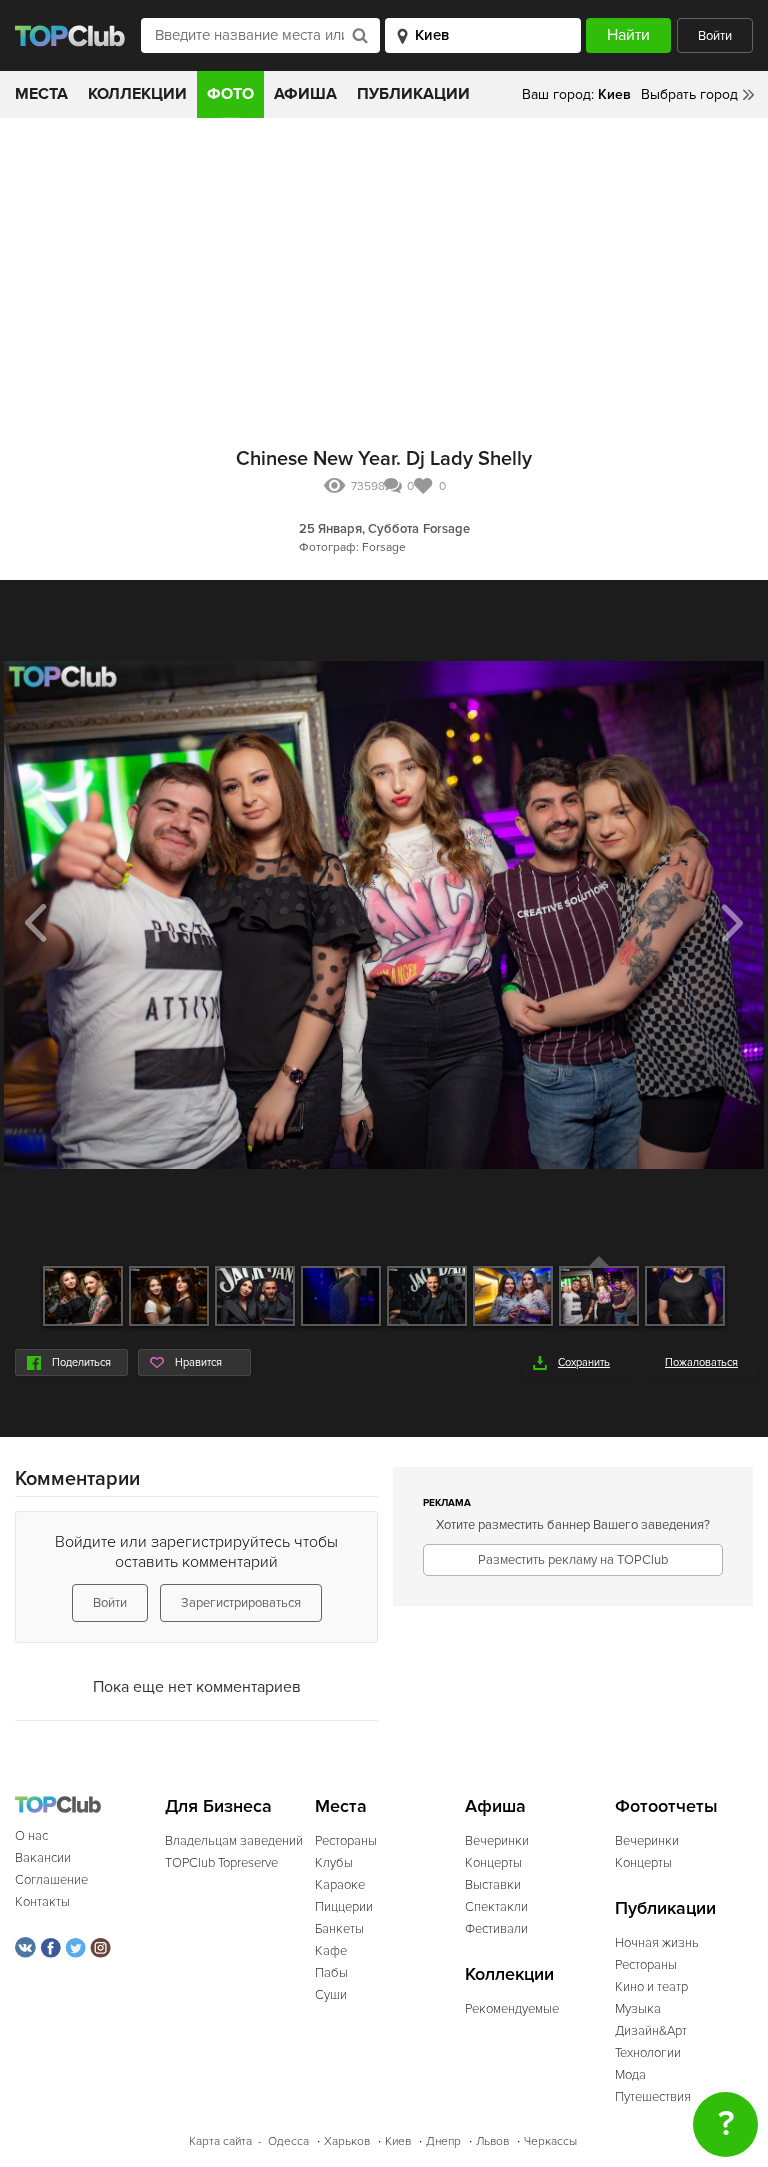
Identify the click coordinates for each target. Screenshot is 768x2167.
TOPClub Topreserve (221, 1863)
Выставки (493, 1885)
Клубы (334, 1863)
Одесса (288, 2141)
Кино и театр (651, 1987)
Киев (398, 2141)
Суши (331, 1995)
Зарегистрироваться (241, 1603)
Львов (492, 2141)
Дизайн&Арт (651, 2031)
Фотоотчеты (666, 1806)
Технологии (648, 2053)
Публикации (413, 94)
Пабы (331, 1973)
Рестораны (346, 1841)
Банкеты (339, 1929)
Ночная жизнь (657, 1943)
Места (41, 94)
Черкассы (550, 2141)
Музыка (638, 2009)
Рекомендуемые (512, 2009)
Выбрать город (689, 94)
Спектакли (496, 1907)
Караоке (340, 1885)
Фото (230, 94)
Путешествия (653, 2097)
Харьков (347, 2141)
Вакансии (43, 1858)
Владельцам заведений (234, 1841)
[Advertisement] (384, 268)
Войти (715, 36)
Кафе (331, 1951)
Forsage (446, 529)
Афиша (305, 94)
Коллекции (137, 94)
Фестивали (496, 1929)
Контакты (42, 1902)
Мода (630, 2075)
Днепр (443, 2141)
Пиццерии (344, 1907)
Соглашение (51, 1880)
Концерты (493, 1863)
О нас (31, 1836)
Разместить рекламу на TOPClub (573, 1560)
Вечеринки (497, 1841)
